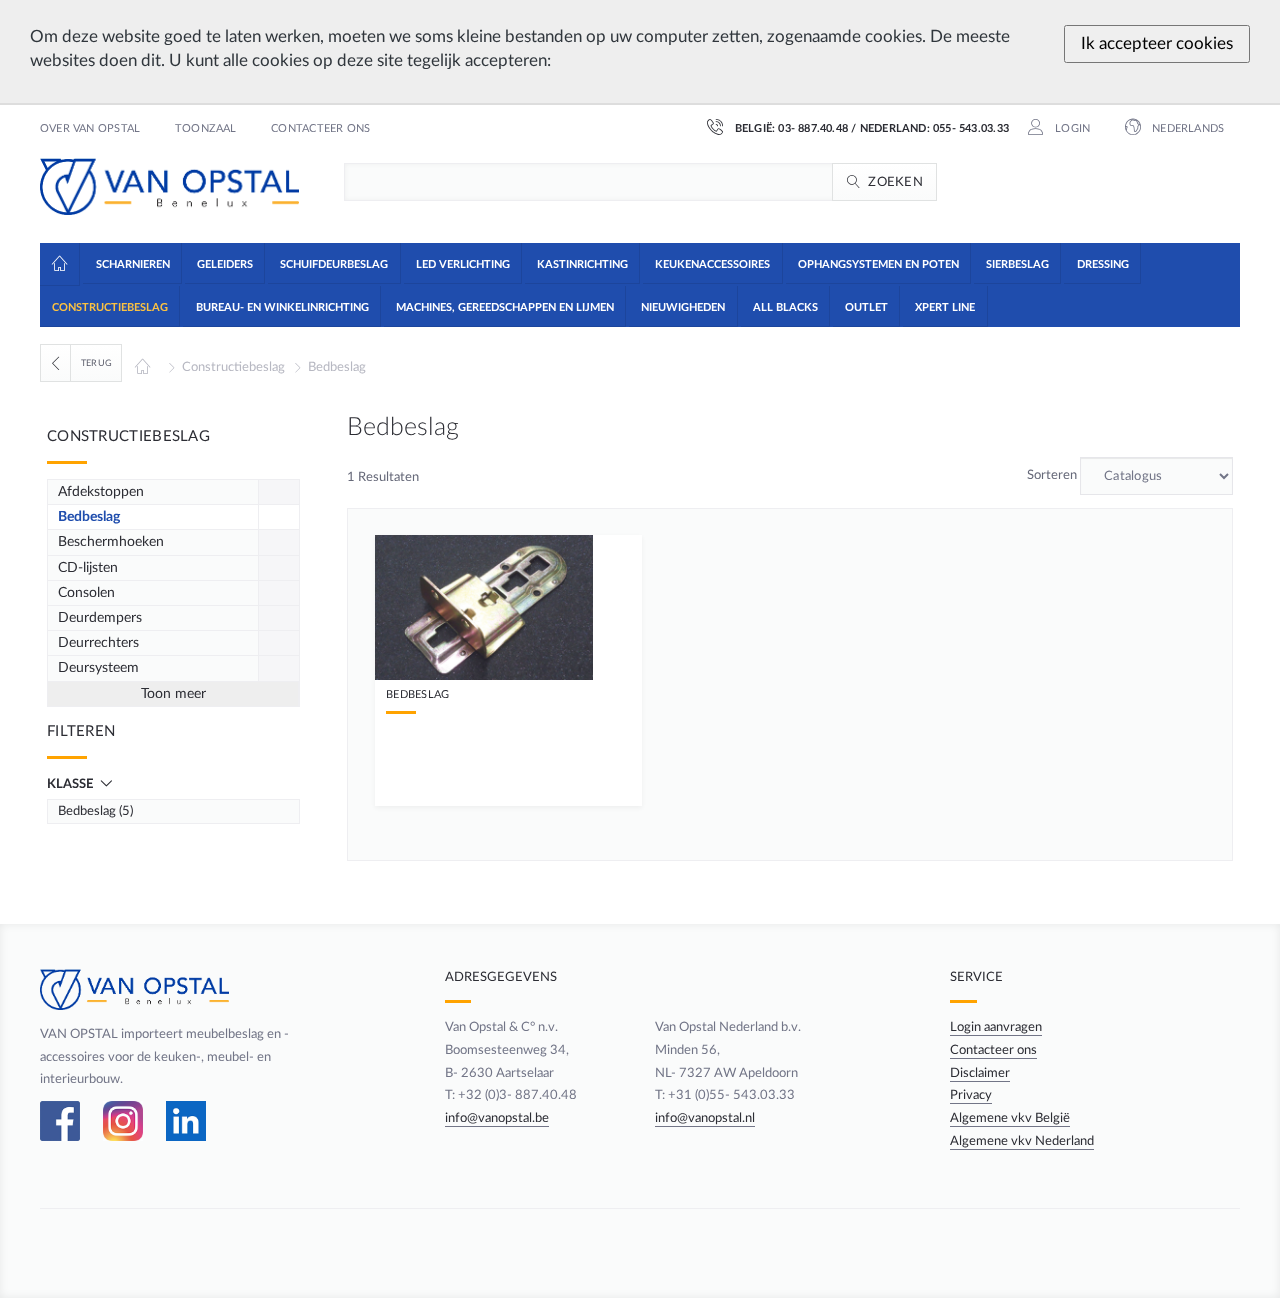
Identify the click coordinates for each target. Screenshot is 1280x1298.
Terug (96, 363)
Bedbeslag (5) (95, 811)
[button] (131, 263)
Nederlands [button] (1186, 129)
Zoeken (895, 182)
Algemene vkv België (1010, 1118)
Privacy (971, 1095)
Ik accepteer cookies (1157, 43)
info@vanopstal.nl (705, 1118)
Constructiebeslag (233, 367)
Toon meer (173, 694)
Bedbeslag (337, 367)
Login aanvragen (996, 1027)
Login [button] (1071, 129)
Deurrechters (98, 643)
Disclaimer (980, 1073)
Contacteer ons (320, 129)
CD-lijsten (88, 568)
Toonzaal (206, 129)
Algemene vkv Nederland (1022, 1141)
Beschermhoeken (111, 542)
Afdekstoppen (101, 492)
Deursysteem (98, 668)
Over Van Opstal (90, 129)
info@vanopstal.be (497, 1118)
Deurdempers (100, 618)
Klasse (71, 784)
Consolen (86, 593)
